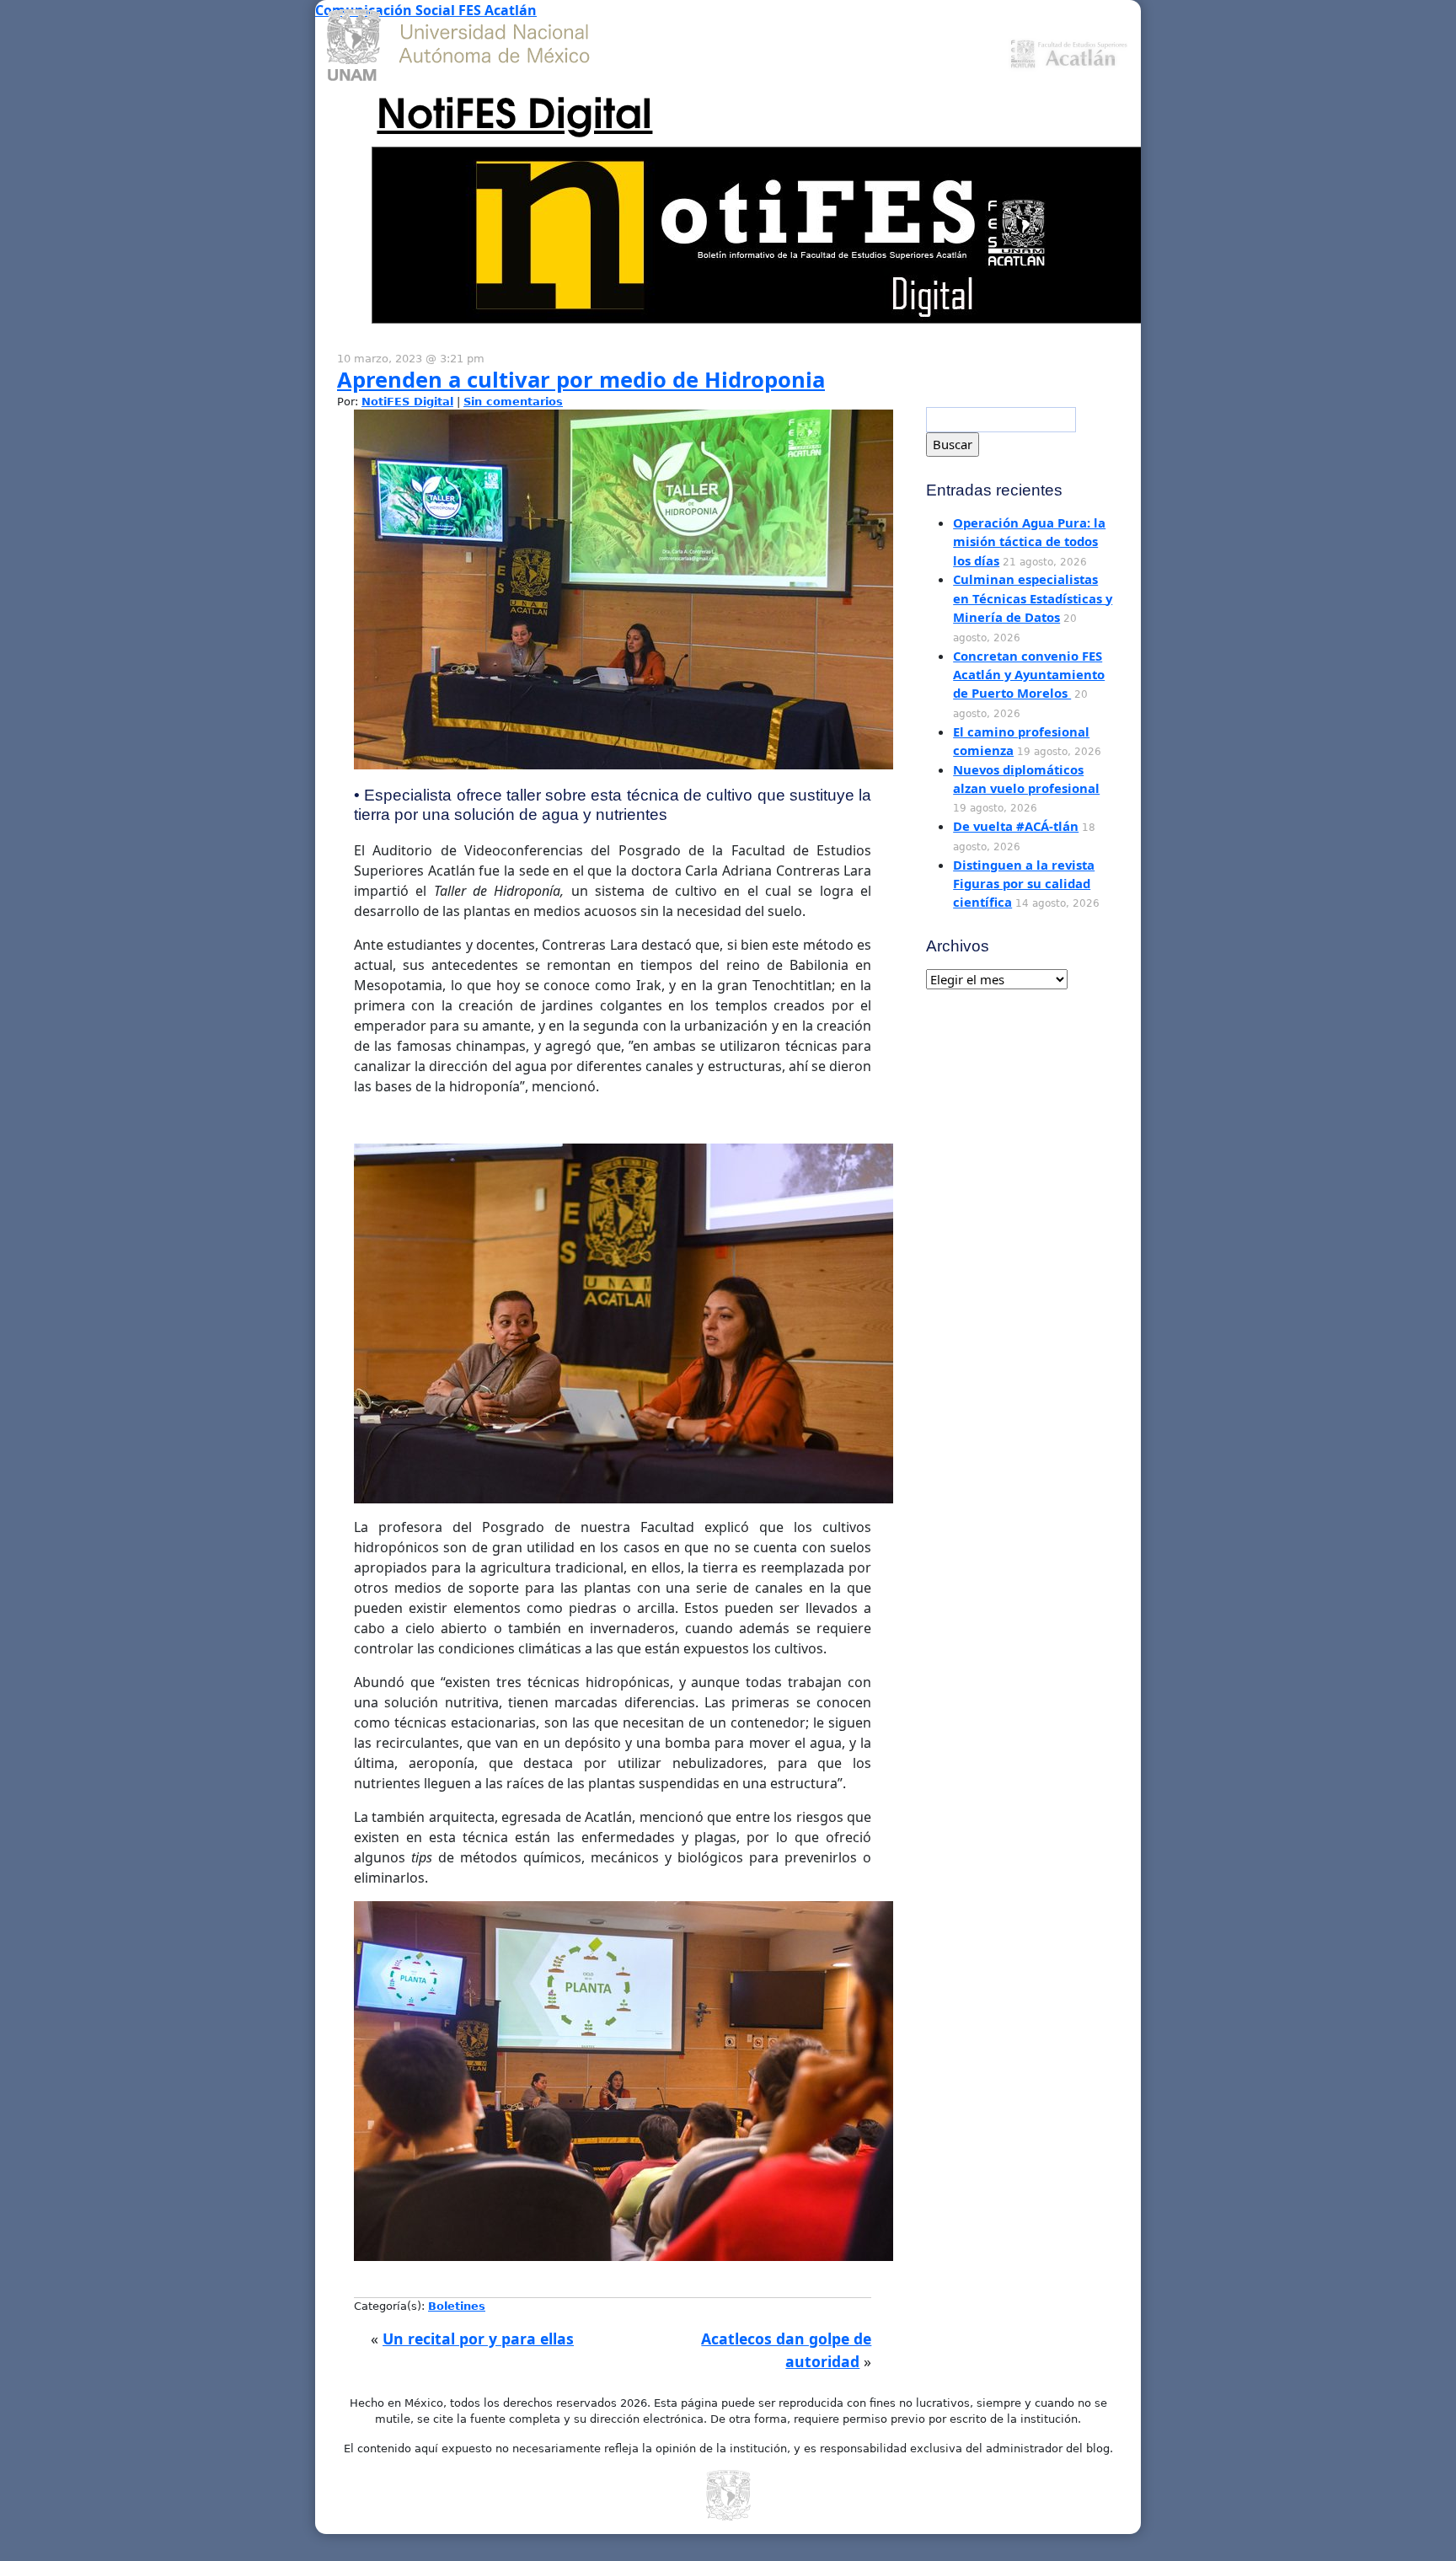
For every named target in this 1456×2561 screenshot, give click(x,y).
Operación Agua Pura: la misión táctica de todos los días (1029, 541)
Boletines (457, 2306)
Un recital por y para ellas (478, 2339)
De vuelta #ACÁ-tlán (1016, 826)
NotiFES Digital (514, 110)
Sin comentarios (513, 402)
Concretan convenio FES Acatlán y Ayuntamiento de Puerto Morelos (1029, 675)
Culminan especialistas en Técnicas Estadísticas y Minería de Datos (1033, 598)
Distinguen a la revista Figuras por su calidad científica (1024, 884)
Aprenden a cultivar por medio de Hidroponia (581, 380)
